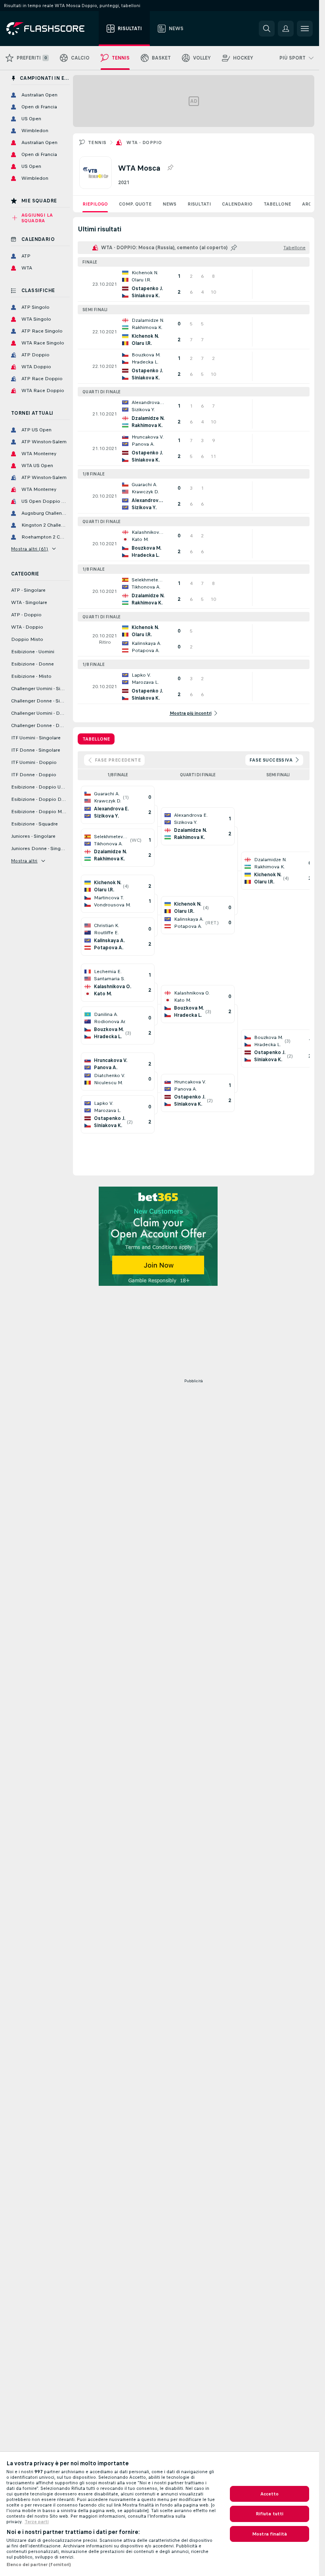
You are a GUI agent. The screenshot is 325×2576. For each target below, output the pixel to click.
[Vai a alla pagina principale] (51, 29)
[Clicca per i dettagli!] (194, 284)
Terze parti (37, 2522)
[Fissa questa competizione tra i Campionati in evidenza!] (170, 168)
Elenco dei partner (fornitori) (39, 2564)
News (169, 204)
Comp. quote (135, 204)
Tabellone (277, 204)
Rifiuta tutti (270, 2514)
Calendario (237, 204)
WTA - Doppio (144, 142)
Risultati (199, 204)
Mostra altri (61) (30, 549)
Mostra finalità (270, 2534)
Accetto (270, 2494)
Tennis (97, 142)
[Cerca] (267, 29)
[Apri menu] (305, 29)
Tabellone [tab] (96, 739)
